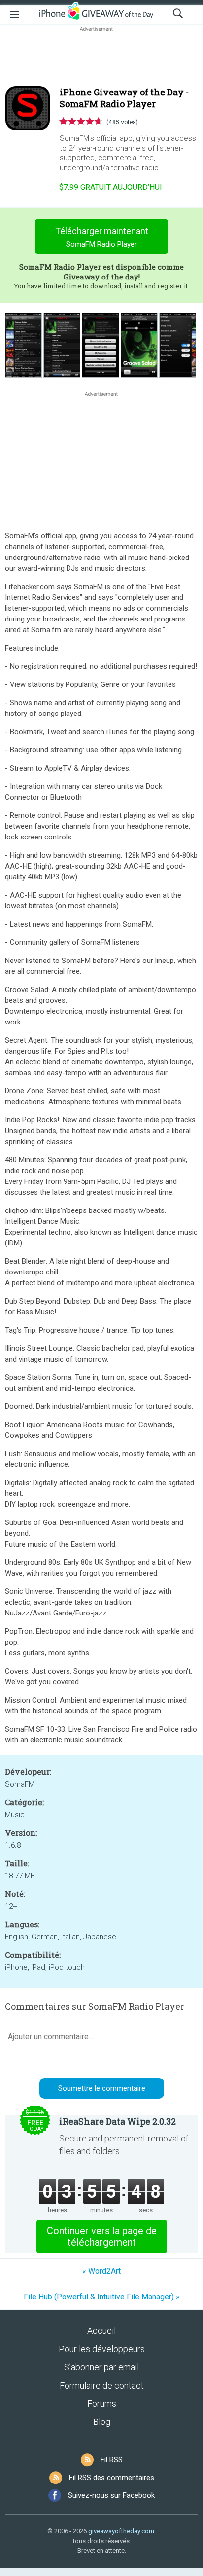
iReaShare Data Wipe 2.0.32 (118, 2121)
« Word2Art (101, 2271)
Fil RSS (112, 2460)
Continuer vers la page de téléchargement (102, 2236)
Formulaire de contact (102, 2385)
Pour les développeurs (102, 2349)
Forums (102, 2404)
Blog (102, 2422)
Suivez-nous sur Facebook (111, 2495)
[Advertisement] (101, 57)
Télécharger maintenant (102, 237)
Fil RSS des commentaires (112, 2478)
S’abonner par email (101, 2367)
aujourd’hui (111, 187)
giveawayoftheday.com (121, 2531)
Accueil (101, 2331)
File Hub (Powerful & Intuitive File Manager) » (102, 2297)
